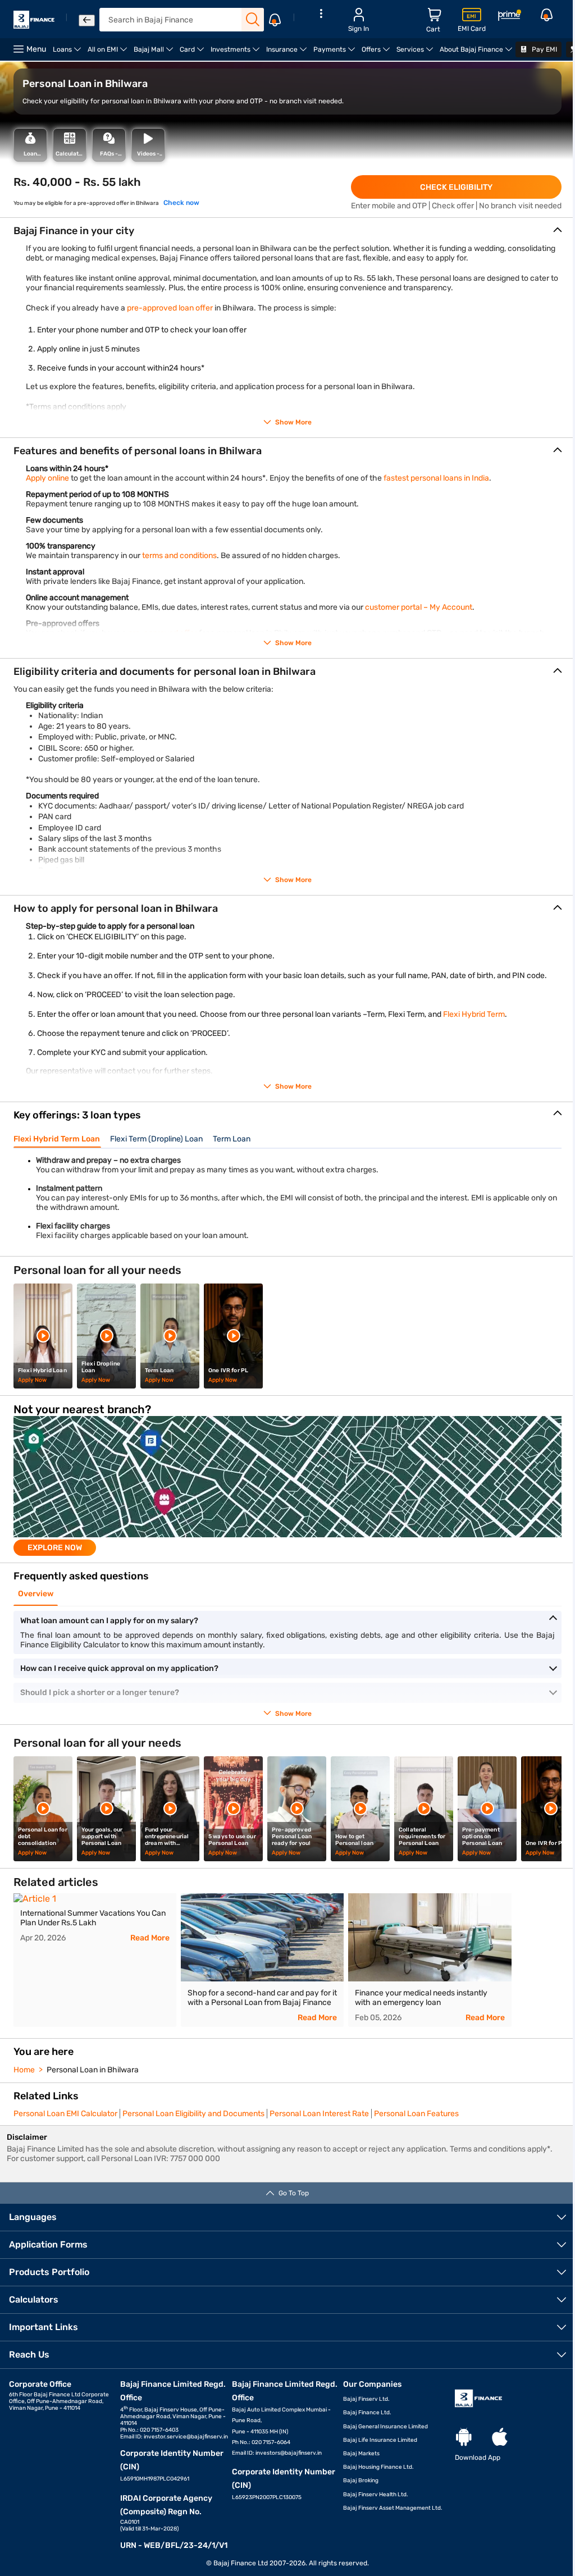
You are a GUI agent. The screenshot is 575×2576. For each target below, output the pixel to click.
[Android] (464, 2438)
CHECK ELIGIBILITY (456, 187)
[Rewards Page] (509, 17)
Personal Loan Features (416, 2114)
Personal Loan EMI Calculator (65, 2114)
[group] (287, 1486)
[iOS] (500, 2438)
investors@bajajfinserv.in (289, 2453)
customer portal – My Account (419, 607)
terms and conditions (179, 556)
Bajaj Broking (361, 2481)
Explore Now (55, 1548)
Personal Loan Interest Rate (319, 2114)
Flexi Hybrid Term (474, 1014)
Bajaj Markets (361, 2454)
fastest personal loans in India (436, 478)
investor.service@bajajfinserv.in (186, 2437)
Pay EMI (544, 49)
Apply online (47, 478)
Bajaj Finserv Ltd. (366, 2399)
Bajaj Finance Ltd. (367, 2413)
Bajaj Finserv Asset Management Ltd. (393, 2508)
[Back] (87, 20)
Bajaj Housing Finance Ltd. (378, 2467)
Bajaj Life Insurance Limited (380, 2440)
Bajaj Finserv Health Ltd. (376, 2495)
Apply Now (32, 1380)
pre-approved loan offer (170, 308)
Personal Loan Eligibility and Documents (193, 2114)
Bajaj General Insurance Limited (385, 2427)
